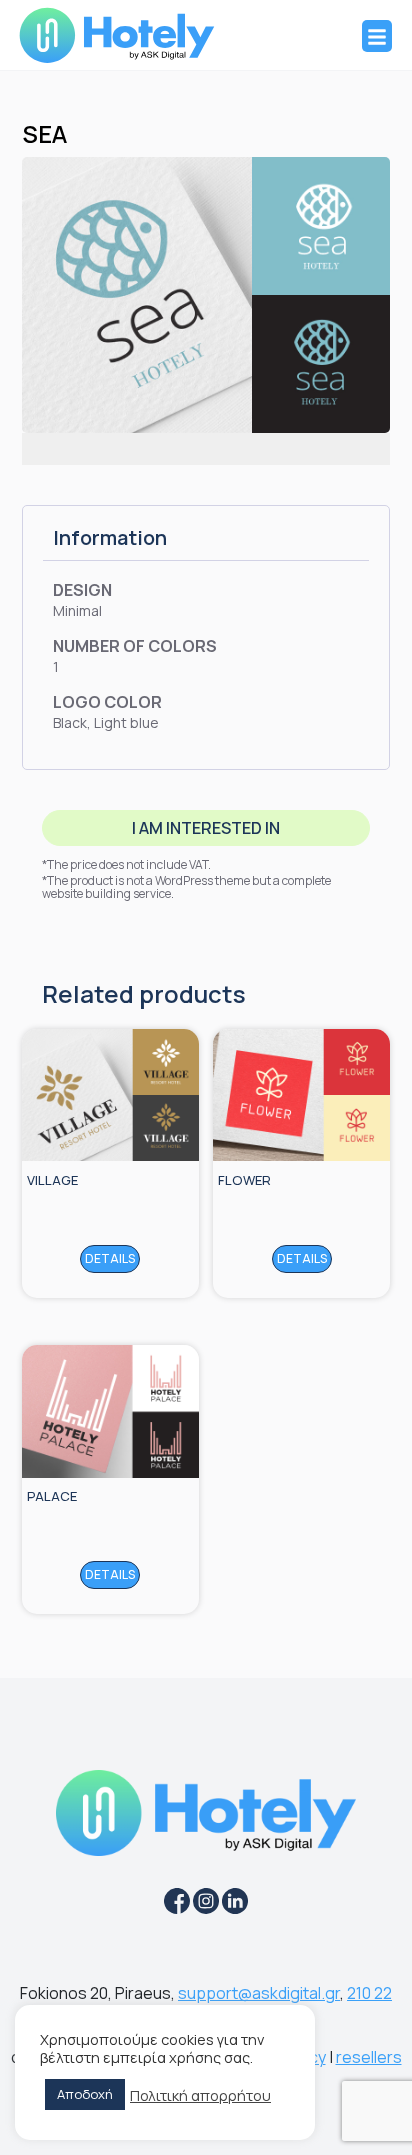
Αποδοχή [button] (85, 2094)
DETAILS (110, 1258)
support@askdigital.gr (259, 1993)
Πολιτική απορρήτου (200, 2095)
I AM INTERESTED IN (206, 828)
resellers (369, 2057)
